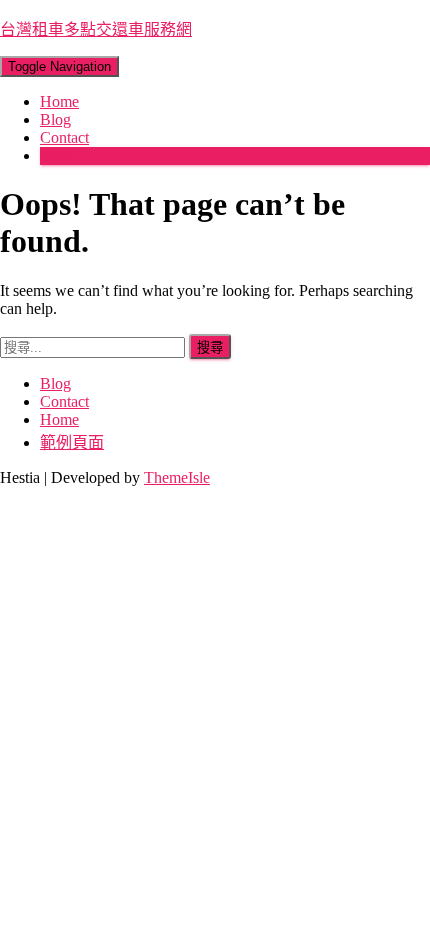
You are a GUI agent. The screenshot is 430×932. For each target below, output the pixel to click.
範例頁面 (72, 442)
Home (59, 101)
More (57, 155)
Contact (64, 137)
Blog (55, 119)
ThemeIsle (177, 477)
